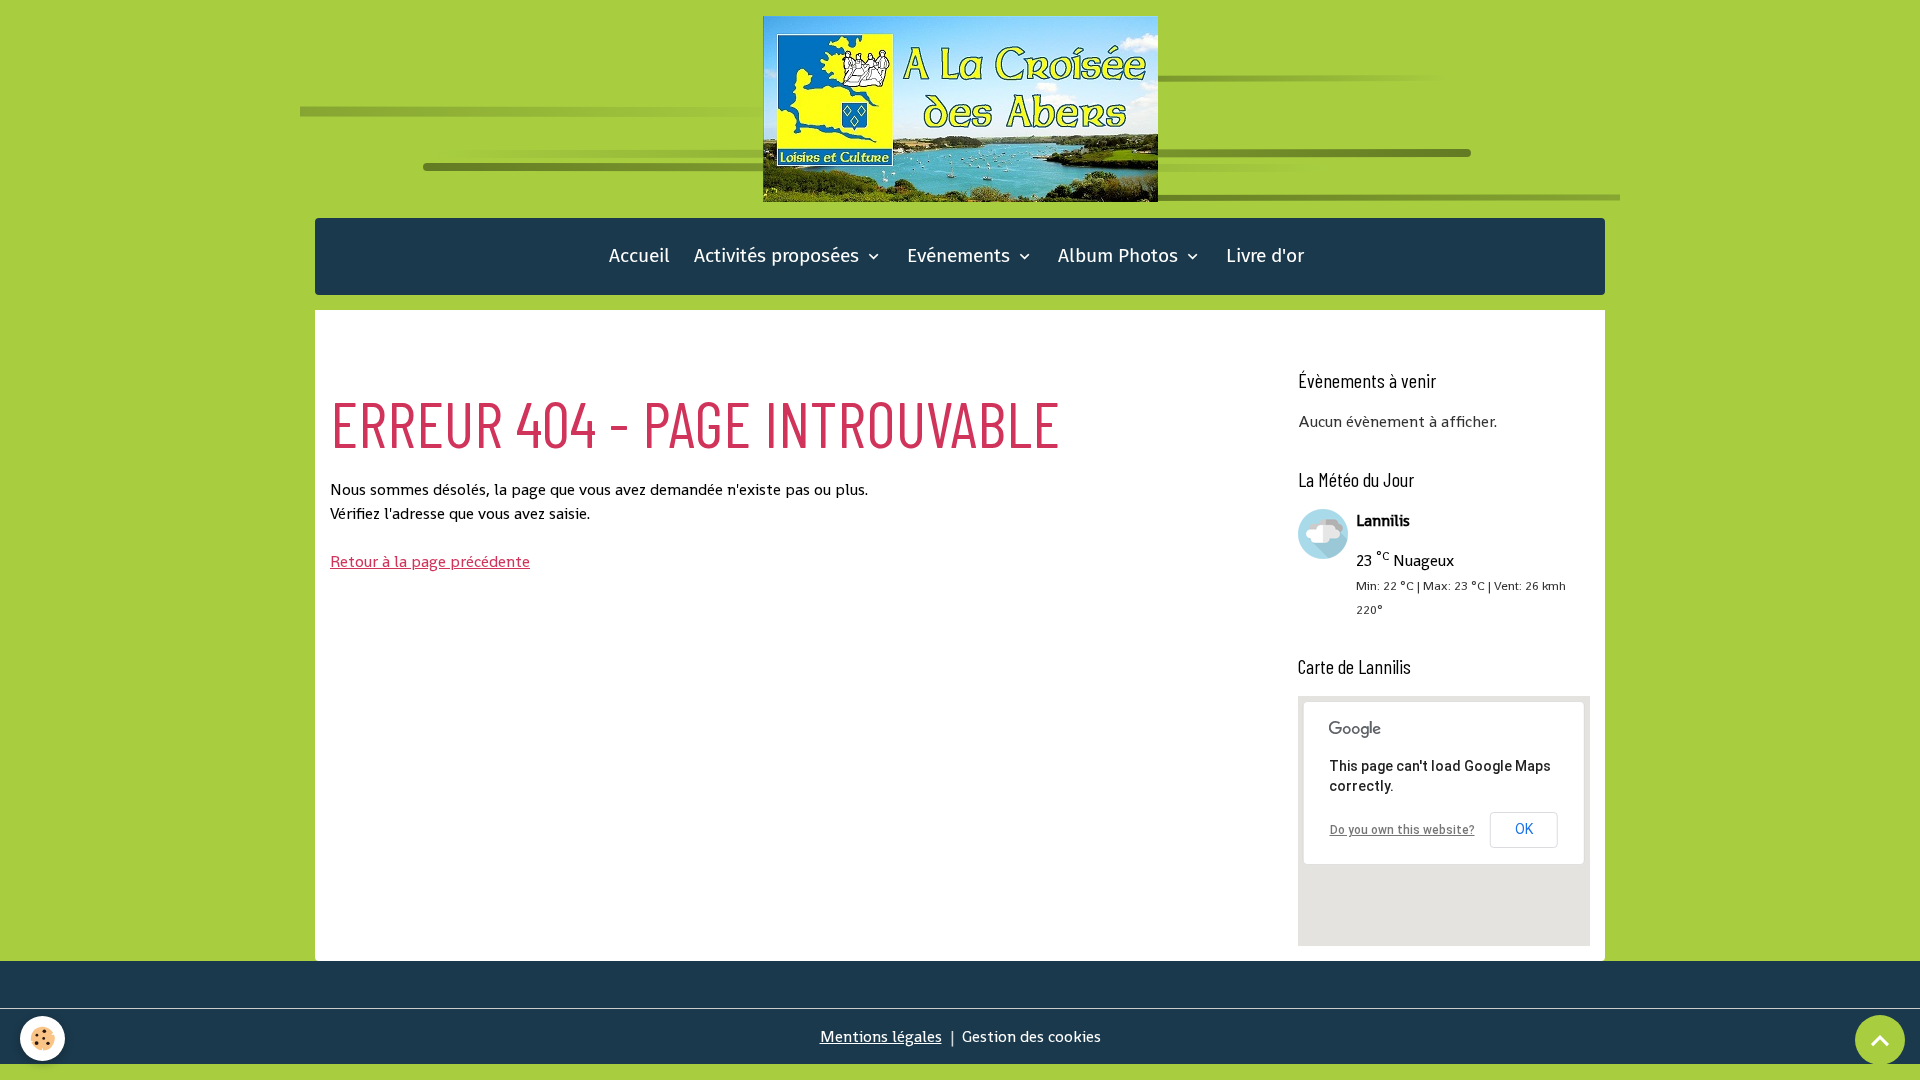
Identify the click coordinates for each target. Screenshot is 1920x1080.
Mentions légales (881, 1036)
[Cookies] (42, 1038)
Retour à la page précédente (430, 561)
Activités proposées (779, 255)
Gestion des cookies (1031, 1036)
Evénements (961, 255)
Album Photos (1120, 255)
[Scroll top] (1880, 1040)
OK (1524, 829)
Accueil (639, 255)
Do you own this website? (1402, 830)
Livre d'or (1265, 255)
